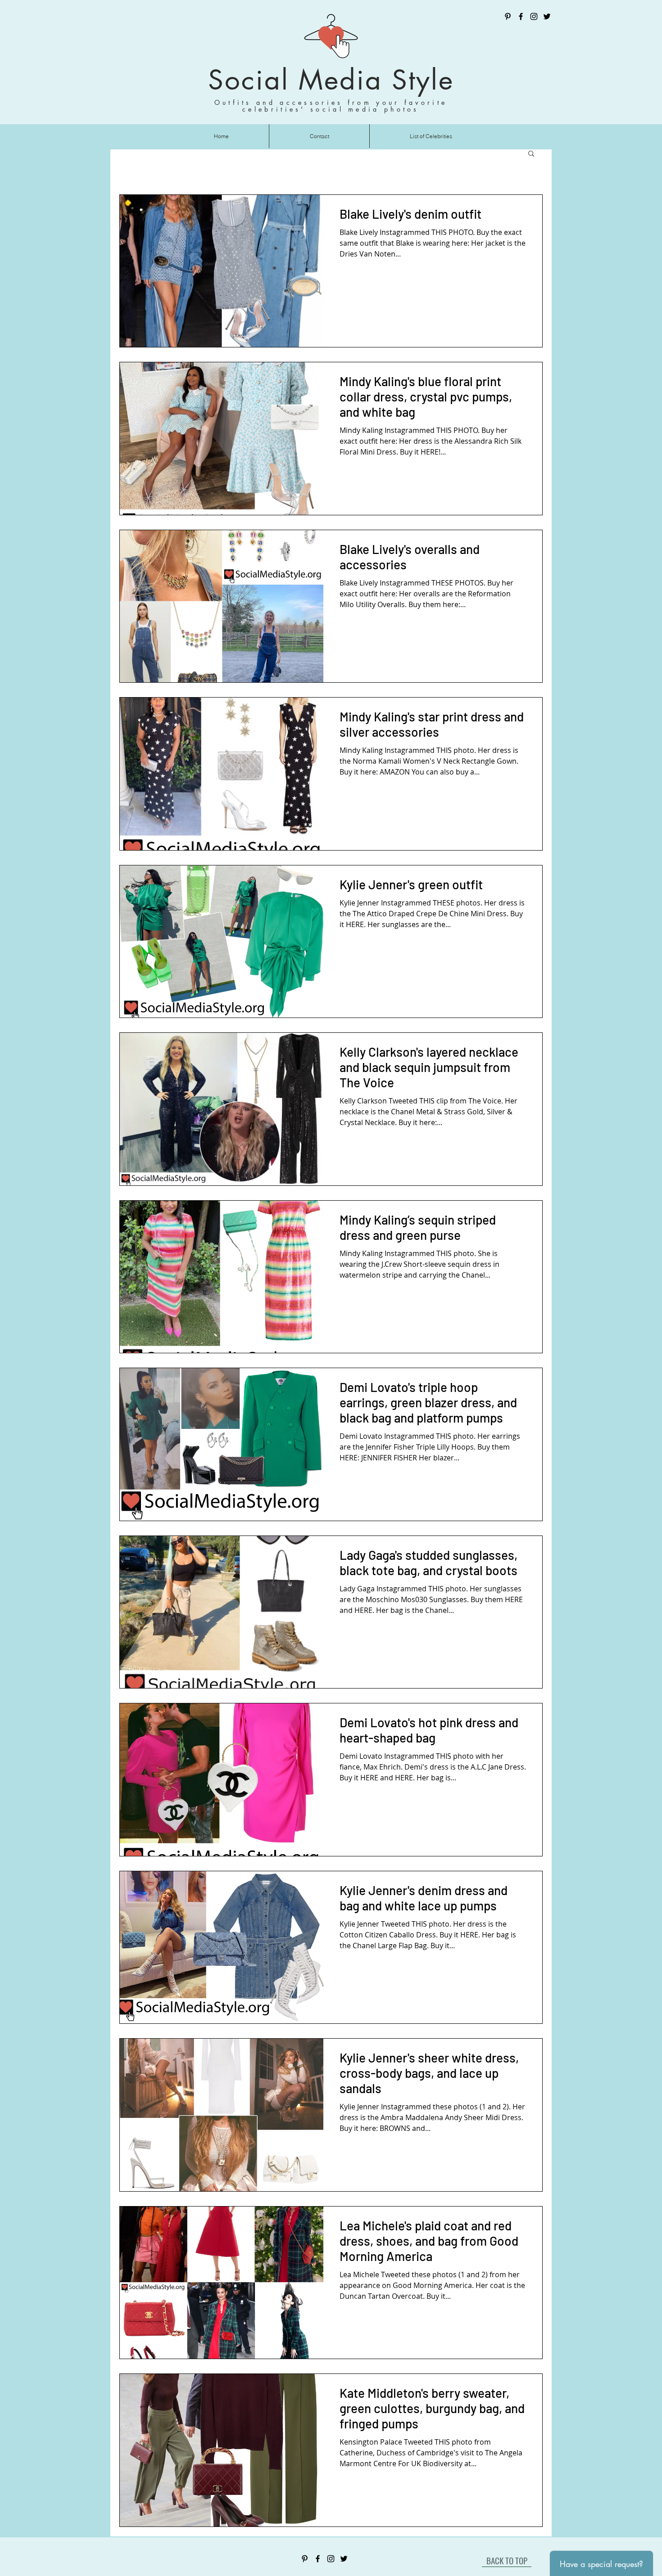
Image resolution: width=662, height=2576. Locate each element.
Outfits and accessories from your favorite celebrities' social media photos (331, 106)
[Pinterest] (508, 16)
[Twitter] (547, 16)
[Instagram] (534, 16)
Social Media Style (331, 80)
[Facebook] (521, 16)
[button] (531, 154)
